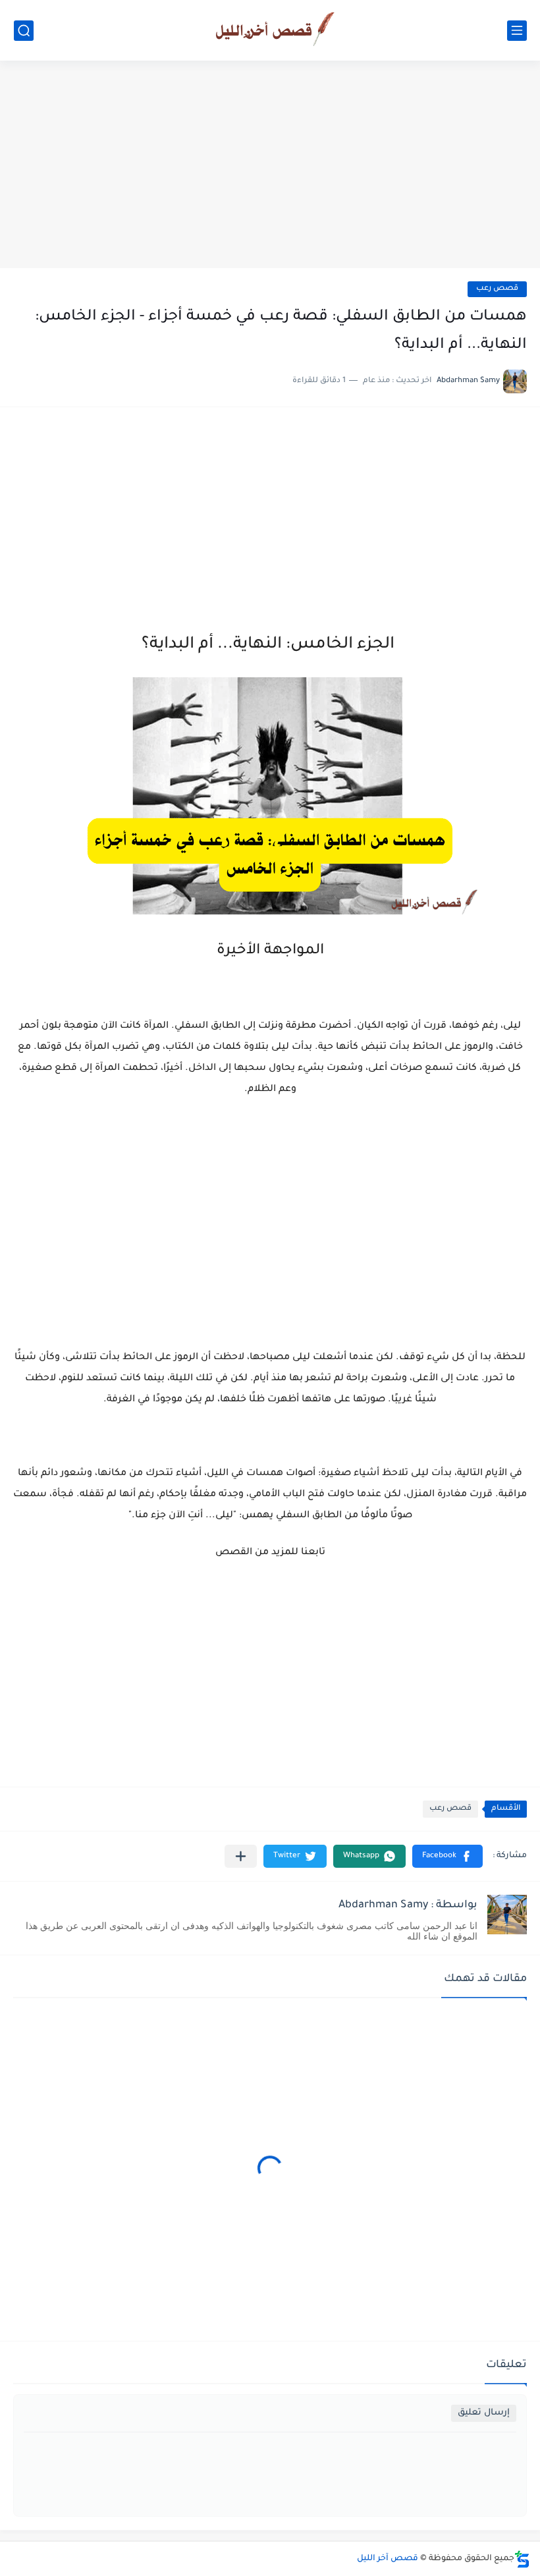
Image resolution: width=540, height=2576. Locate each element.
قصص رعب (497, 289)
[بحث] (24, 31)
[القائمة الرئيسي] (517, 31)
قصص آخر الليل (388, 2559)
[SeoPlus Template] (522, 2559)
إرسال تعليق (484, 2413)
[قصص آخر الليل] (270, 30)
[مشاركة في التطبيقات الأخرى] (241, 1856)
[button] (447, 1856)
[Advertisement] (270, 166)
